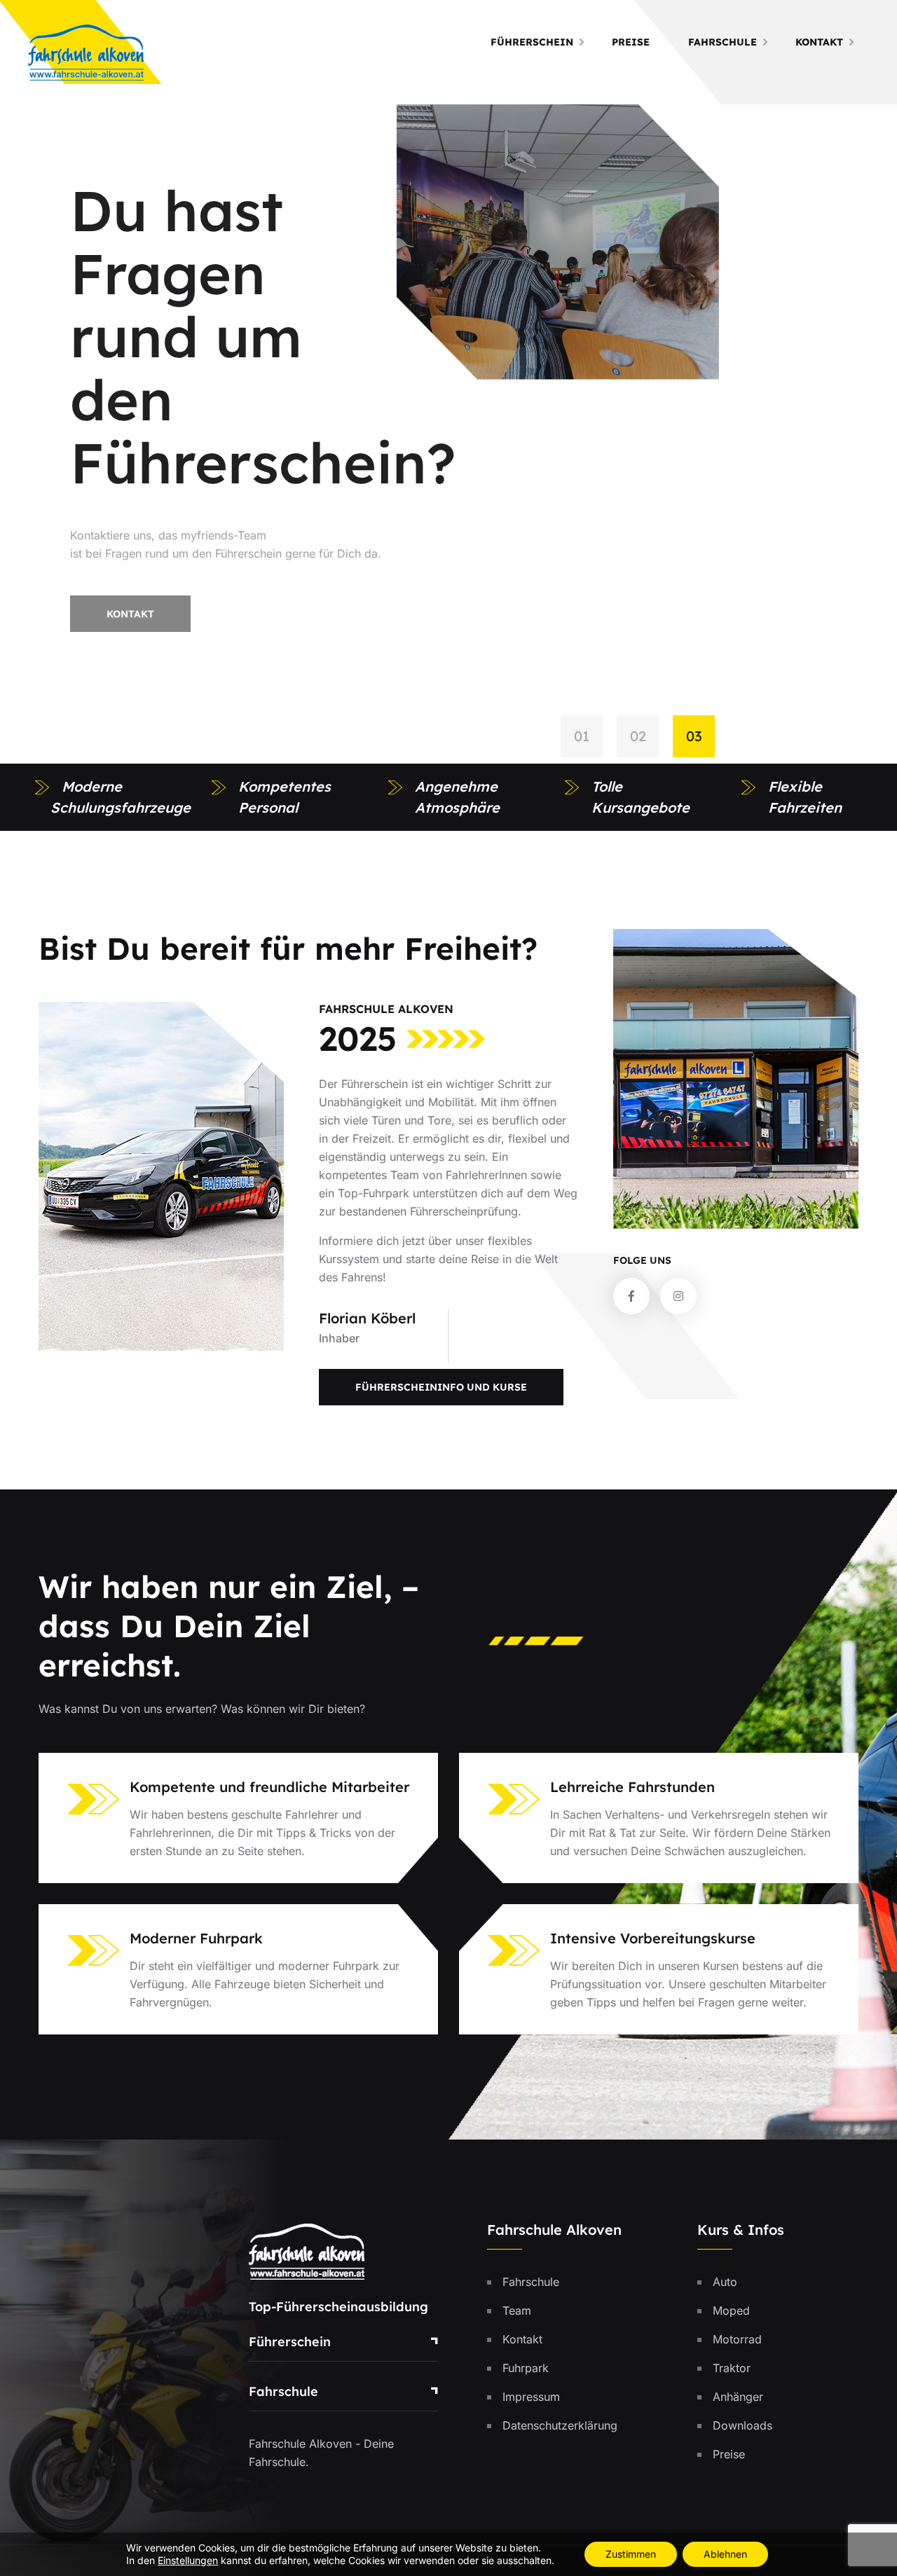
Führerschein (532, 42)
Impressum (531, 2397)
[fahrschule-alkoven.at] (86, 51)
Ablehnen (725, 2554)
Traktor (732, 2368)
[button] (589, 736)
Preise (631, 42)
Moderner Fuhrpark (196, 1938)
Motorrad (737, 2339)
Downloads (742, 2425)
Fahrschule (723, 42)
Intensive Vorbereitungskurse (653, 1938)
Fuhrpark (526, 2368)
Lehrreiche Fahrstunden (632, 1787)
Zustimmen (631, 2554)
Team (517, 2310)
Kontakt (819, 42)
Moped (731, 2310)
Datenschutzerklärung (560, 2425)
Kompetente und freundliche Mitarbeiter (269, 1787)
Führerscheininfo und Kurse (441, 1387)
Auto (725, 2282)
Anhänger (738, 2397)
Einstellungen (188, 2560)
